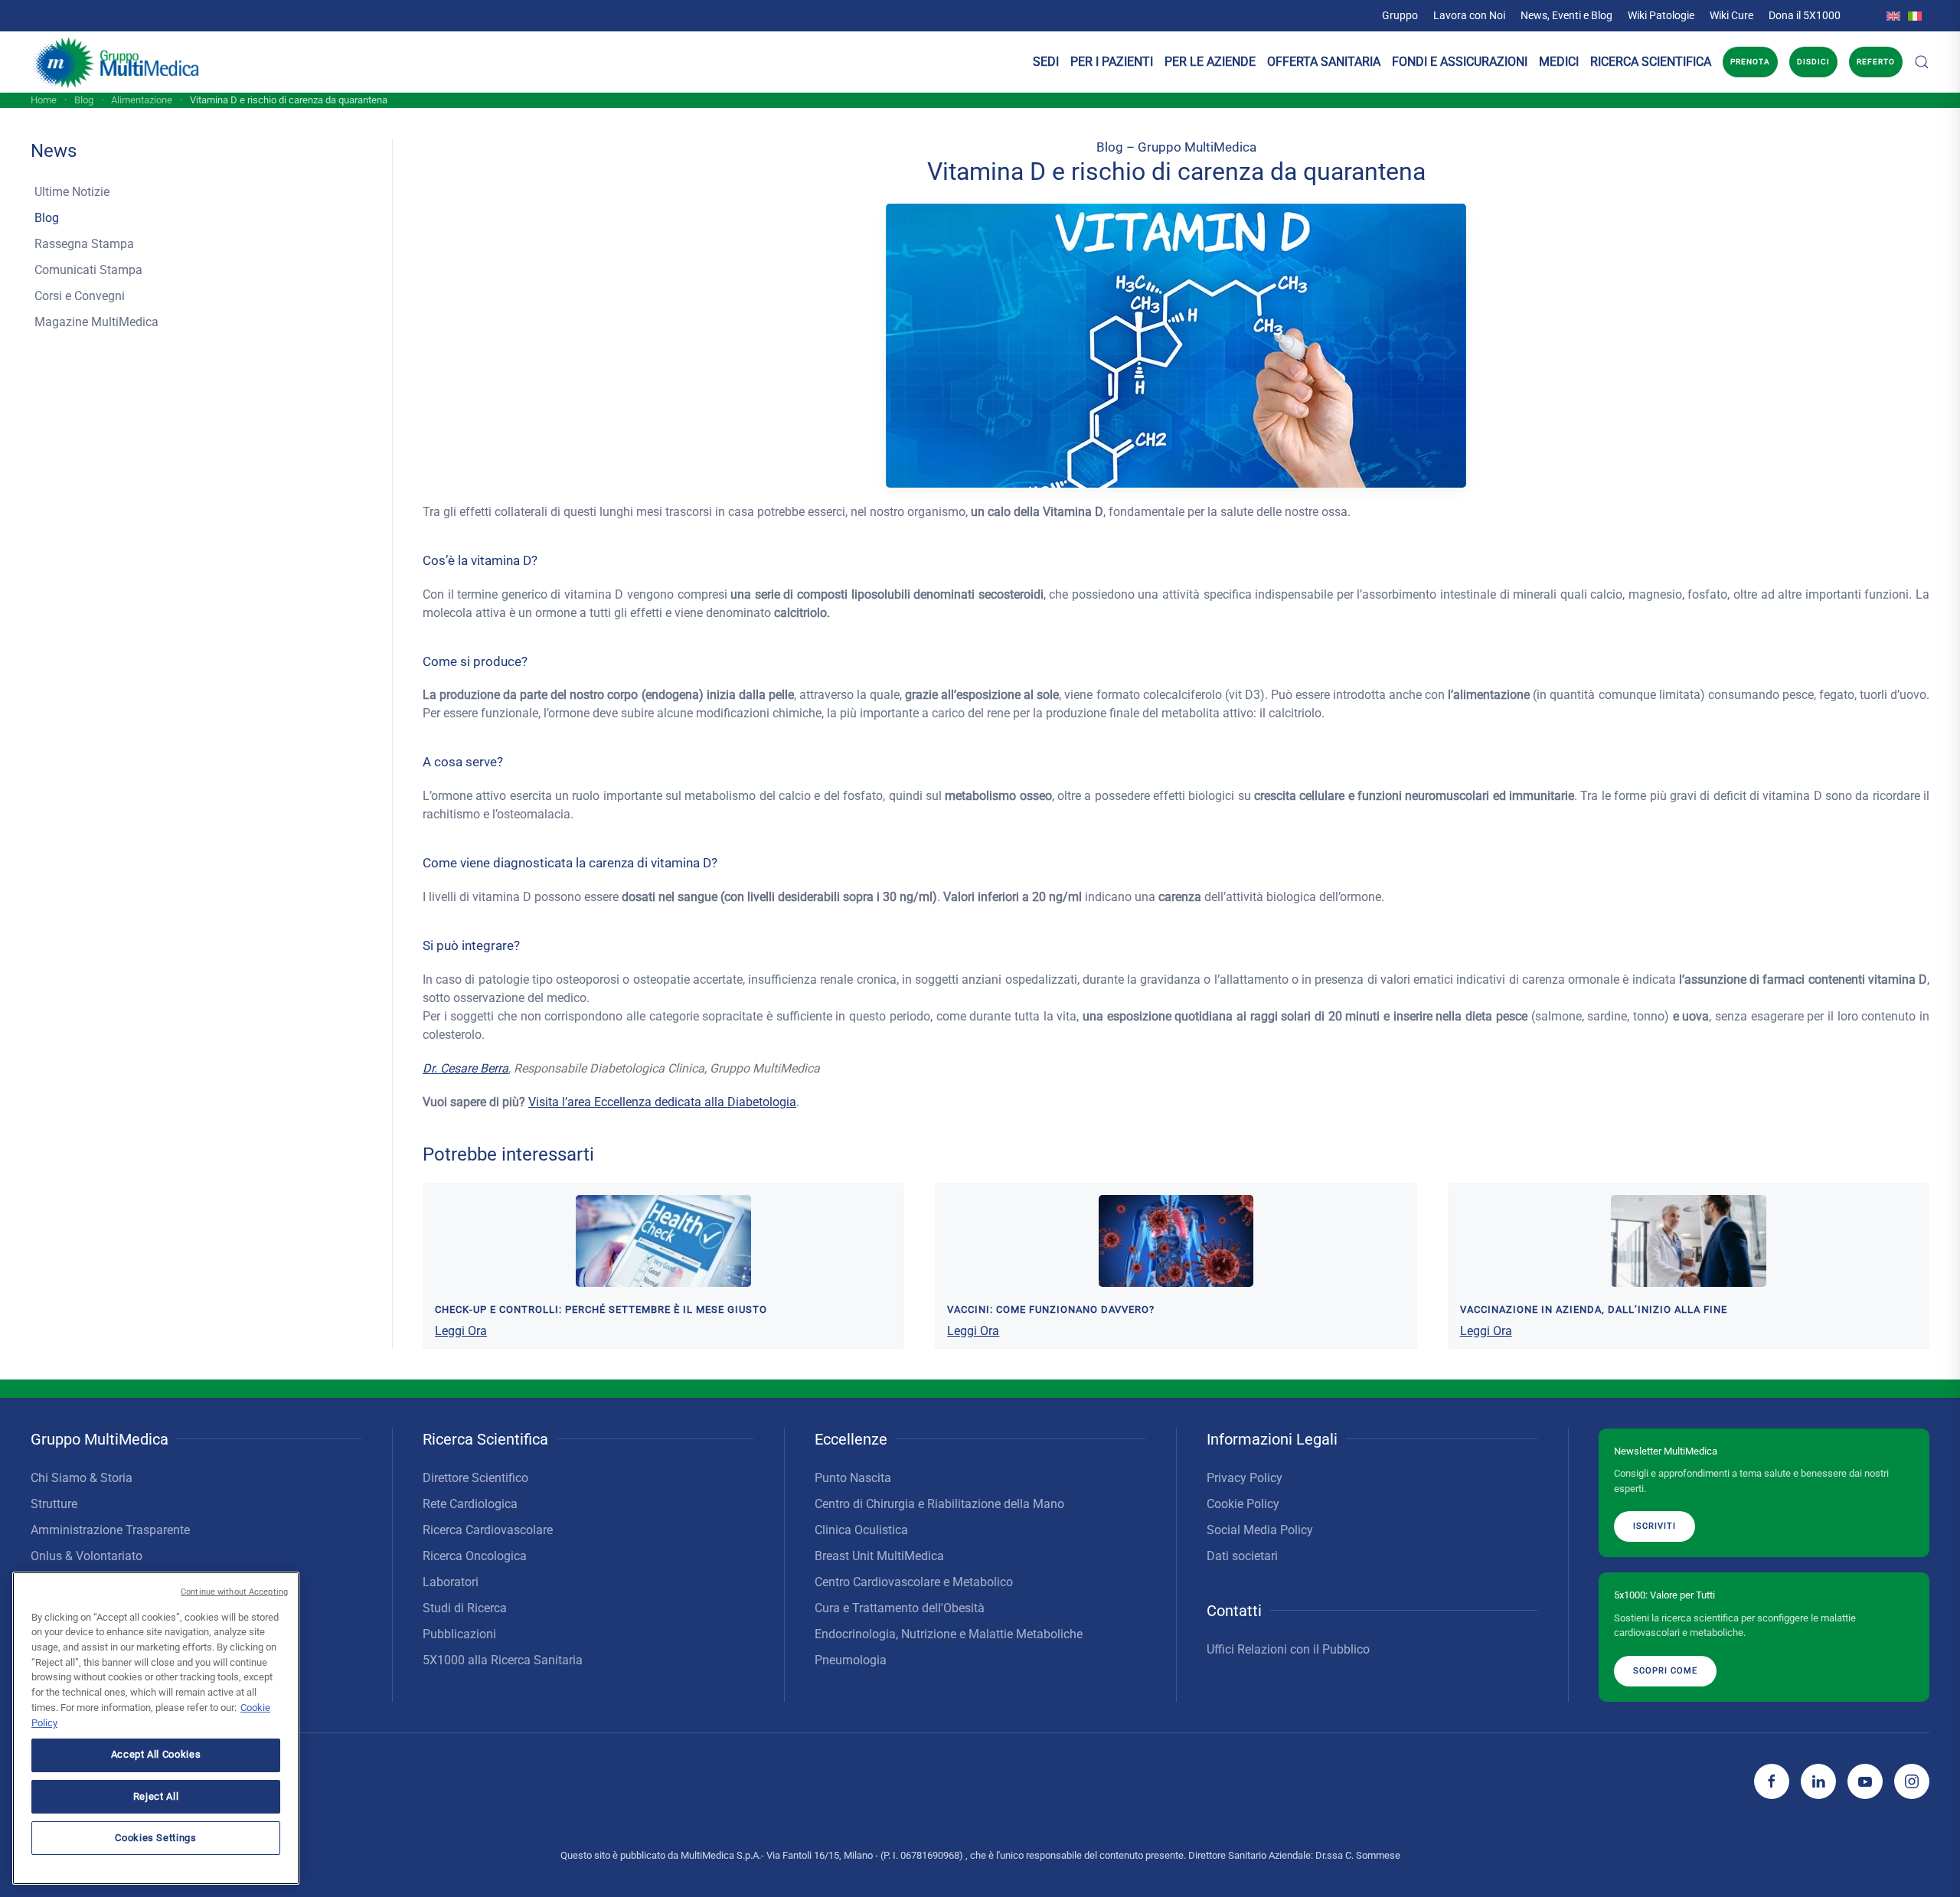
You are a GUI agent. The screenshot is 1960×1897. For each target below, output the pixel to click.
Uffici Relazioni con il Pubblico (1288, 1649)
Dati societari (1242, 1556)
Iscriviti (1655, 1526)
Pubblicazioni (459, 1634)
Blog (47, 218)
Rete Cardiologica (470, 1504)
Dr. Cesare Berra (465, 1068)
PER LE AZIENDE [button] (1210, 62)
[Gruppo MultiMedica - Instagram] (1912, 1781)
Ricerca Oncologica (475, 1556)
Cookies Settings (156, 1837)
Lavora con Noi (1469, 15)
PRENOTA (1750, 62)
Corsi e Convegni (80, 296)
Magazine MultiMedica (96, 322)
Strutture (54, 1504)
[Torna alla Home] (117, 62)
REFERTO (1876, 62)
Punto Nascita (853, 1478)
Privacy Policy (1245, 1478)
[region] (156, 1728)
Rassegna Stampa (84, 244)
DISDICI (1813, 62)
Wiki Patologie (1661, 15)
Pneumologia (851, 1660)
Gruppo (1400, 15)
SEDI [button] (1046, 62)
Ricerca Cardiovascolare (488, 1530)
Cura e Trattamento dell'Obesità (900, 1608)
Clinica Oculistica (861, 1530)
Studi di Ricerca (465, 1608)
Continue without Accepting (234, 1592)
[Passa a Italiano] (1915, 15)
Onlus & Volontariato (87, 1556)
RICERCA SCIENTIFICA (1651, 62)
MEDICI (1559, 62)
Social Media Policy (1260, 1530)
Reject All (156, 1796)
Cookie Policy (1243, 1504)
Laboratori (451, 1582)
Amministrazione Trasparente (110, 1530)
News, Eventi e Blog (1566, 15)
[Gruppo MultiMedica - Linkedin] (1818, 1781)
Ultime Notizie (72, 192)
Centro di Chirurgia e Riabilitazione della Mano (939, 1504)
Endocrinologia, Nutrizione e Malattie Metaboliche (949, 1634)
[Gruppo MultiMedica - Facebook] (1772, 1781)
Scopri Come (1665, 1671)
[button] (1922, 62)
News (54, 151)
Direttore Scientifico (475, 1478)
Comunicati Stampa (88, 270)
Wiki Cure (1731, 15)
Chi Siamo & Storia (82, 1478)
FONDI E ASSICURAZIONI (1460, 62)
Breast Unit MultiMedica (879, 1556)
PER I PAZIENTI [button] (1112, 62)
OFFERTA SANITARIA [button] (1324, 62)
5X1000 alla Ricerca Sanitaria (503, 1660)
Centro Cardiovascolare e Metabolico (914, 1582)
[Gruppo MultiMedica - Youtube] (1865, 1781)
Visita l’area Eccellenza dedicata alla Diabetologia (662, 1102)
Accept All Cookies (156, 1754)
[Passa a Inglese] (1893, 15)
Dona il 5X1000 (1805, 15)
